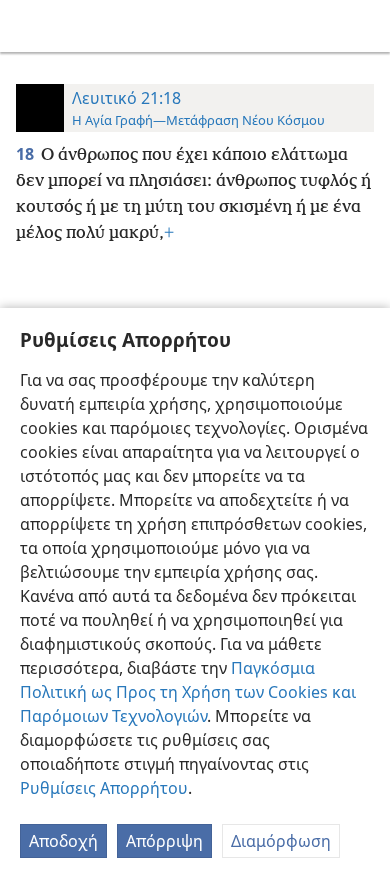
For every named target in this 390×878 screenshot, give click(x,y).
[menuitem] (30, 26)
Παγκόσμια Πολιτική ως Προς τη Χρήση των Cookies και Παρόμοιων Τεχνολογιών (188, 692)
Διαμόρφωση (281, 841)
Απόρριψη (164, 841)
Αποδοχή (63, 841)
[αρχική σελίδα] (30, 26)
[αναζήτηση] (365, 26)
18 (26, 154)
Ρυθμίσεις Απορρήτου (104, 788)
